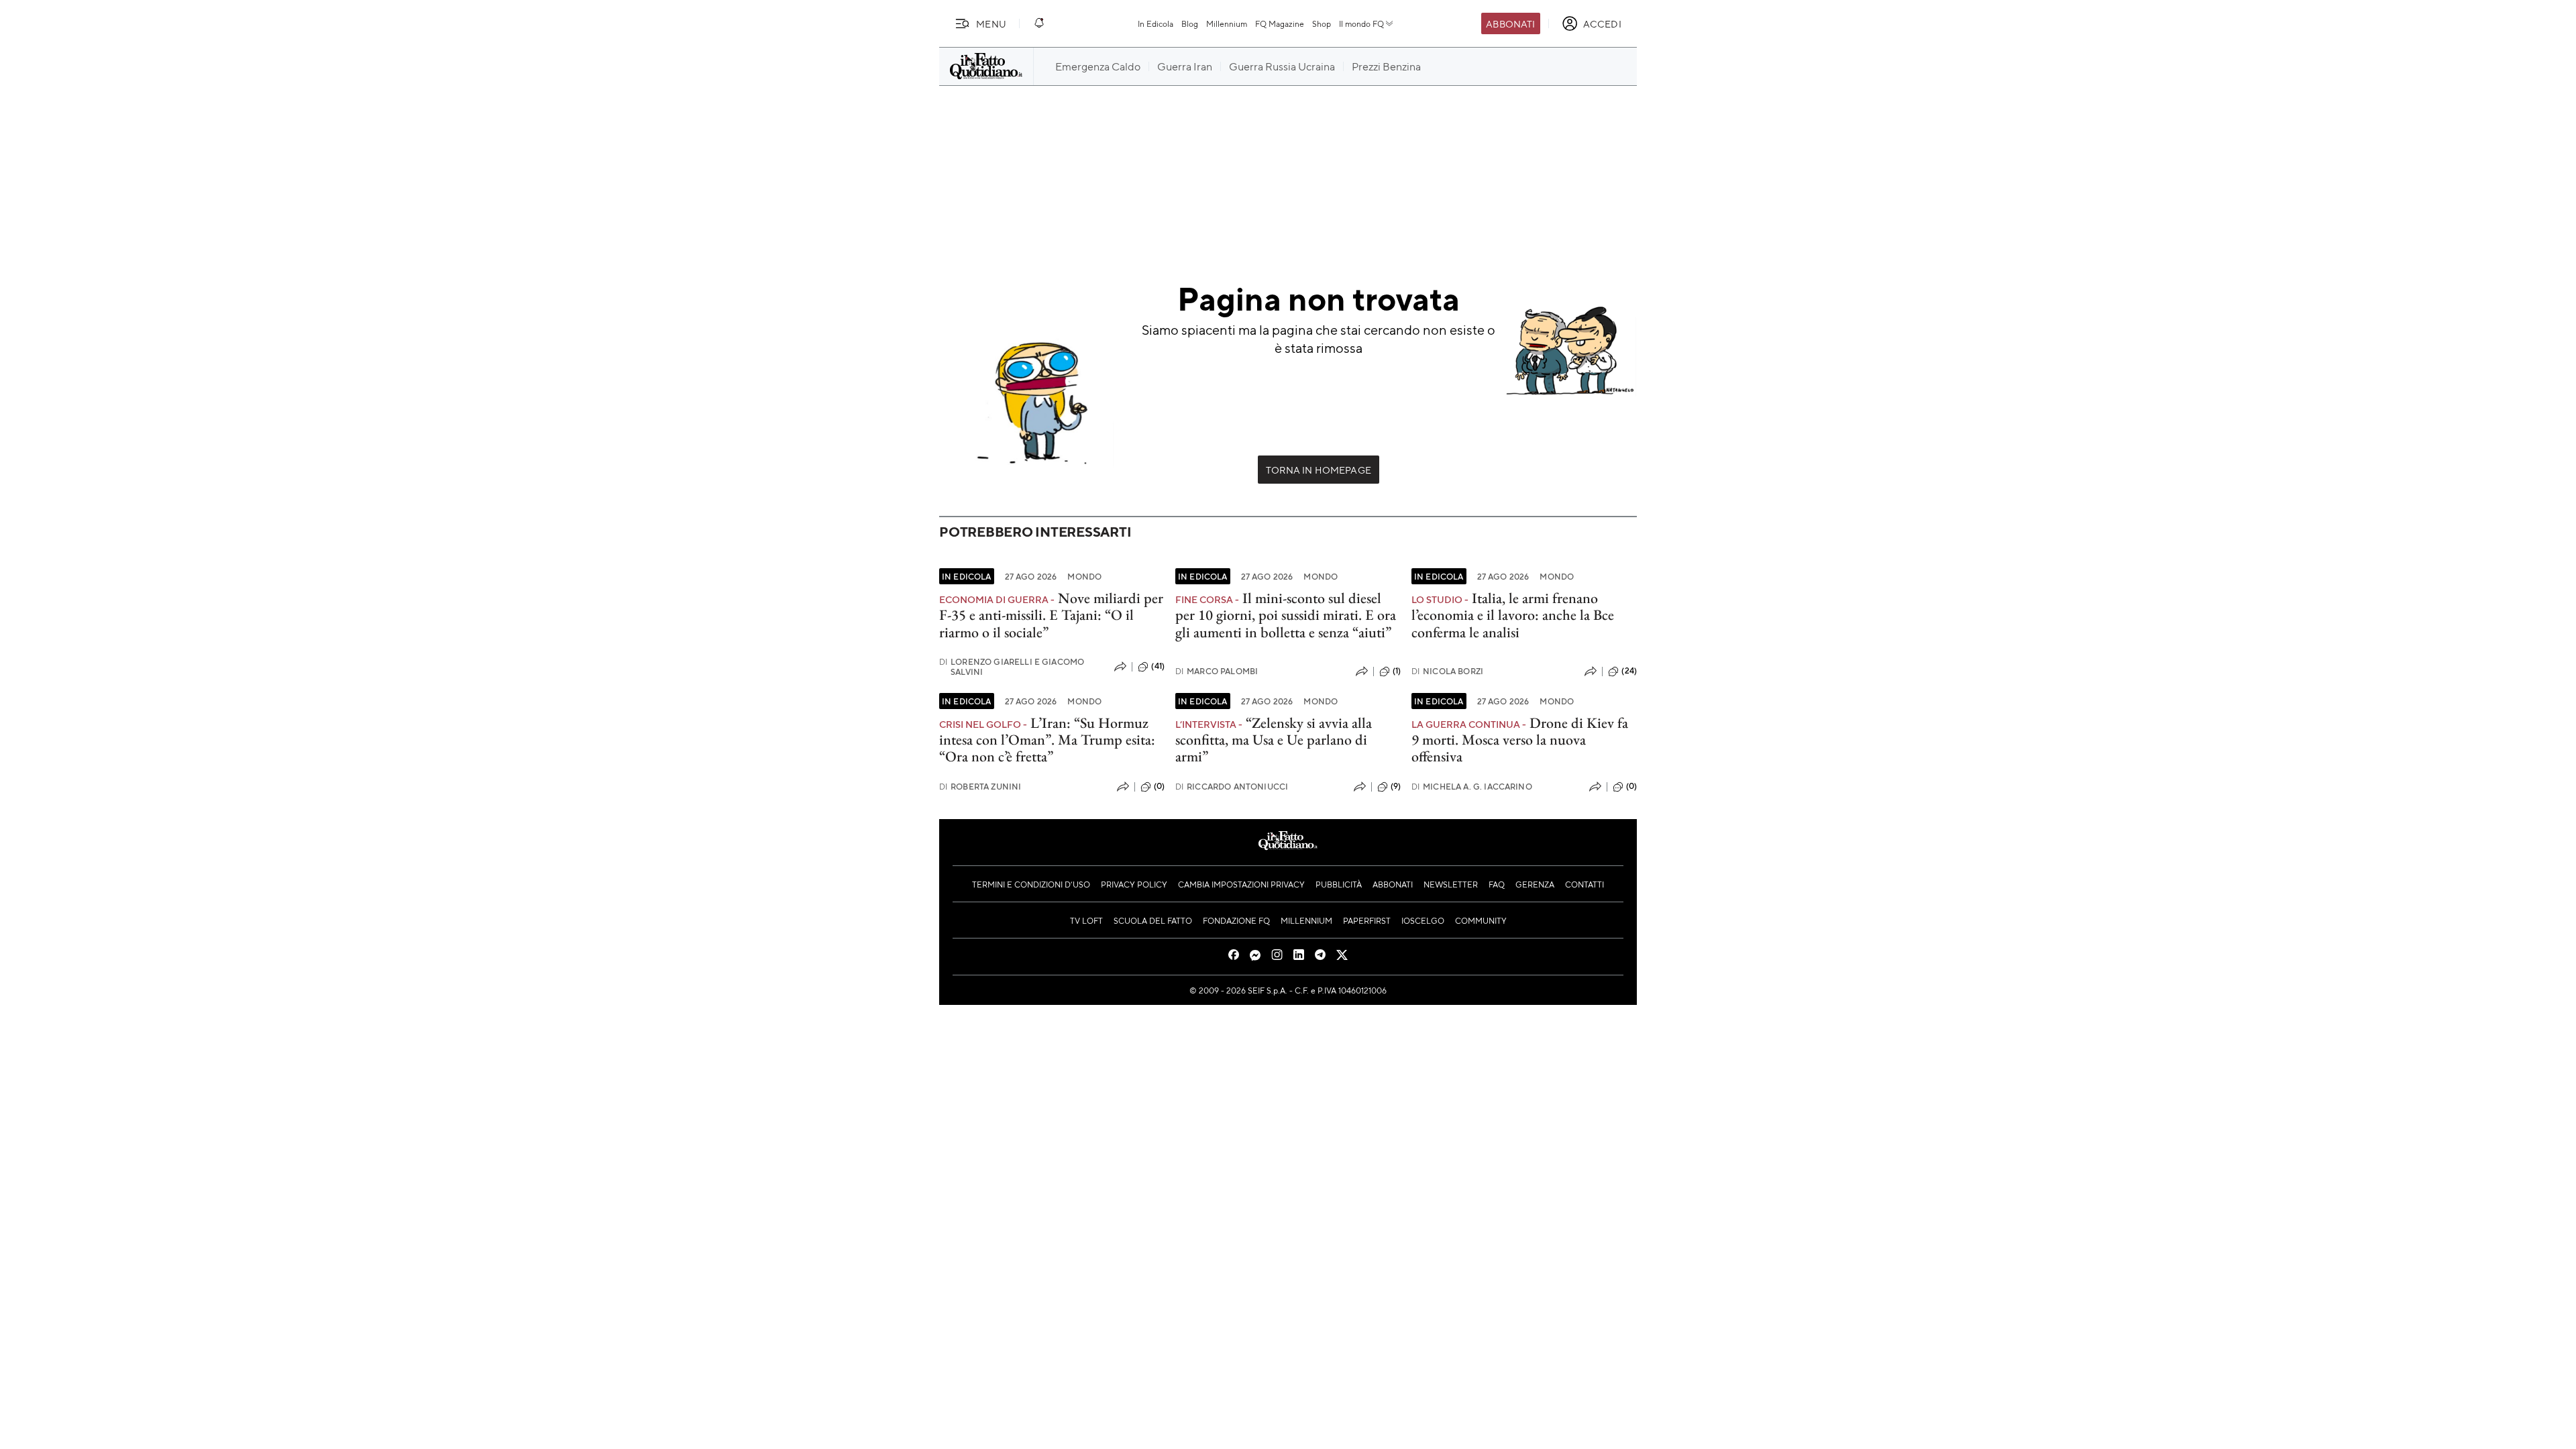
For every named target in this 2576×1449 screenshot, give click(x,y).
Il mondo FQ (1361, 23)
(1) (1397, 671)
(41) (1158, 666)
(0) (1159, 786)
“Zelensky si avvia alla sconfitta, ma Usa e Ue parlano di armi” (1274, 740)
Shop (1322, 23)
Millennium (1227, 23)
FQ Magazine (1280, 23)
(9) (1396, 786)
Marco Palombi (1217, 671)
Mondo (1084, 576)
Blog (1190, 23)
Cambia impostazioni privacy (1241, 884)
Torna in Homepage (1319, 470)
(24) (1629, 671)
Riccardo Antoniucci (1232, 787)
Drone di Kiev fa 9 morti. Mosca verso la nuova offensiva (1520, 740)
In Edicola (1156, 23)
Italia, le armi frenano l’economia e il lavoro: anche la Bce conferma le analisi (1513, 615)
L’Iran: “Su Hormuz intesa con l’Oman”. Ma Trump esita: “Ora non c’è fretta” (1047, 740)
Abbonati (1510, 23)
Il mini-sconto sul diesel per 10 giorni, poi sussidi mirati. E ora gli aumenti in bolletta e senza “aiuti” (1286, 615)
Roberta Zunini (980, 787)
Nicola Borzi (1447, 671)
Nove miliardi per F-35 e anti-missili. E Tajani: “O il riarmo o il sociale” (1051, 615)
